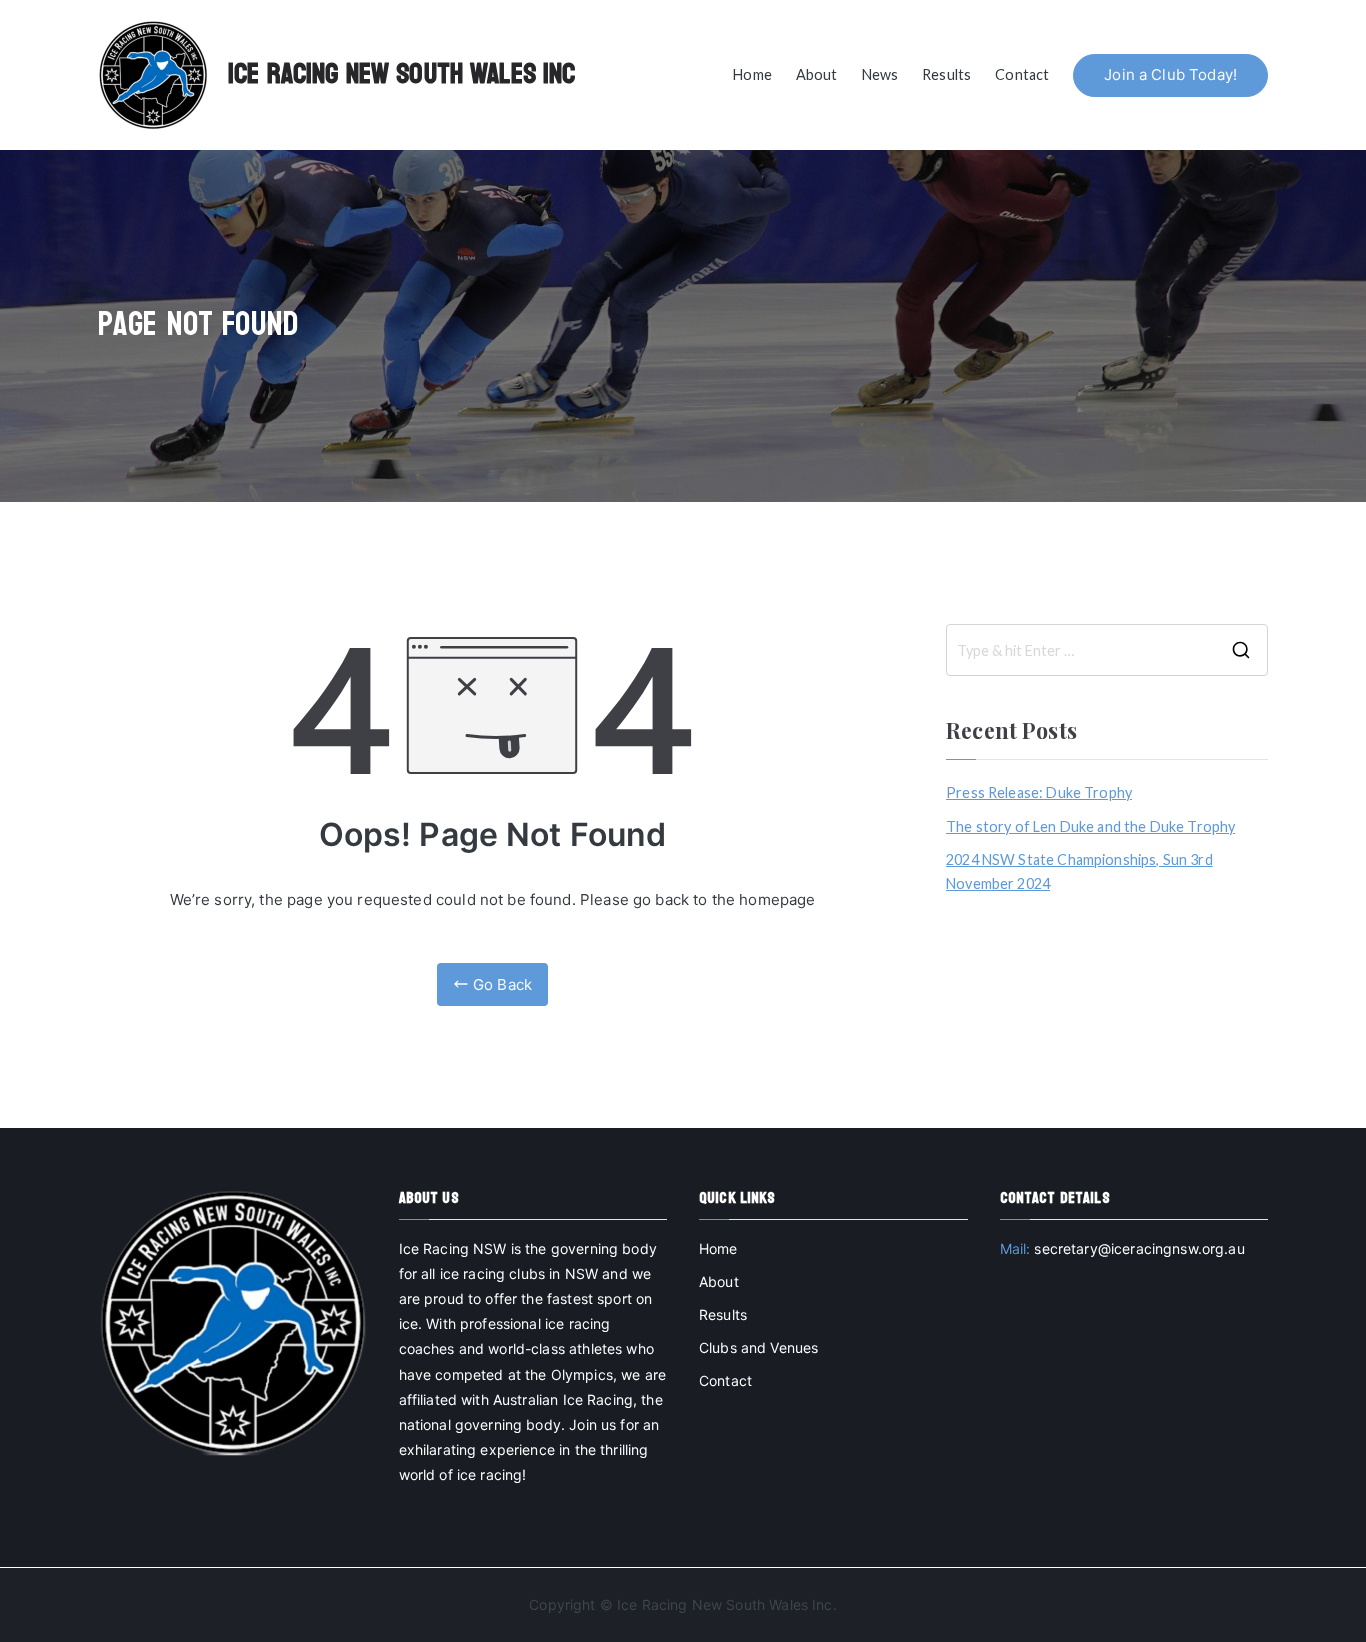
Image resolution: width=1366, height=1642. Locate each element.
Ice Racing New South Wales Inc (402, 74)
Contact (1022, 74)
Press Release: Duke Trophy (1039, 792)
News (880, 74)
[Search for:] (1107, 650)
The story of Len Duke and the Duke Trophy (1090, 826)
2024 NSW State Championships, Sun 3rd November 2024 (1079, 871)
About (817, 74)
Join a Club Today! (1170, 74)
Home (752, 74)
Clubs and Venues (758, 1347)
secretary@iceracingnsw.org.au (1139, 1248)
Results (946, 74)
